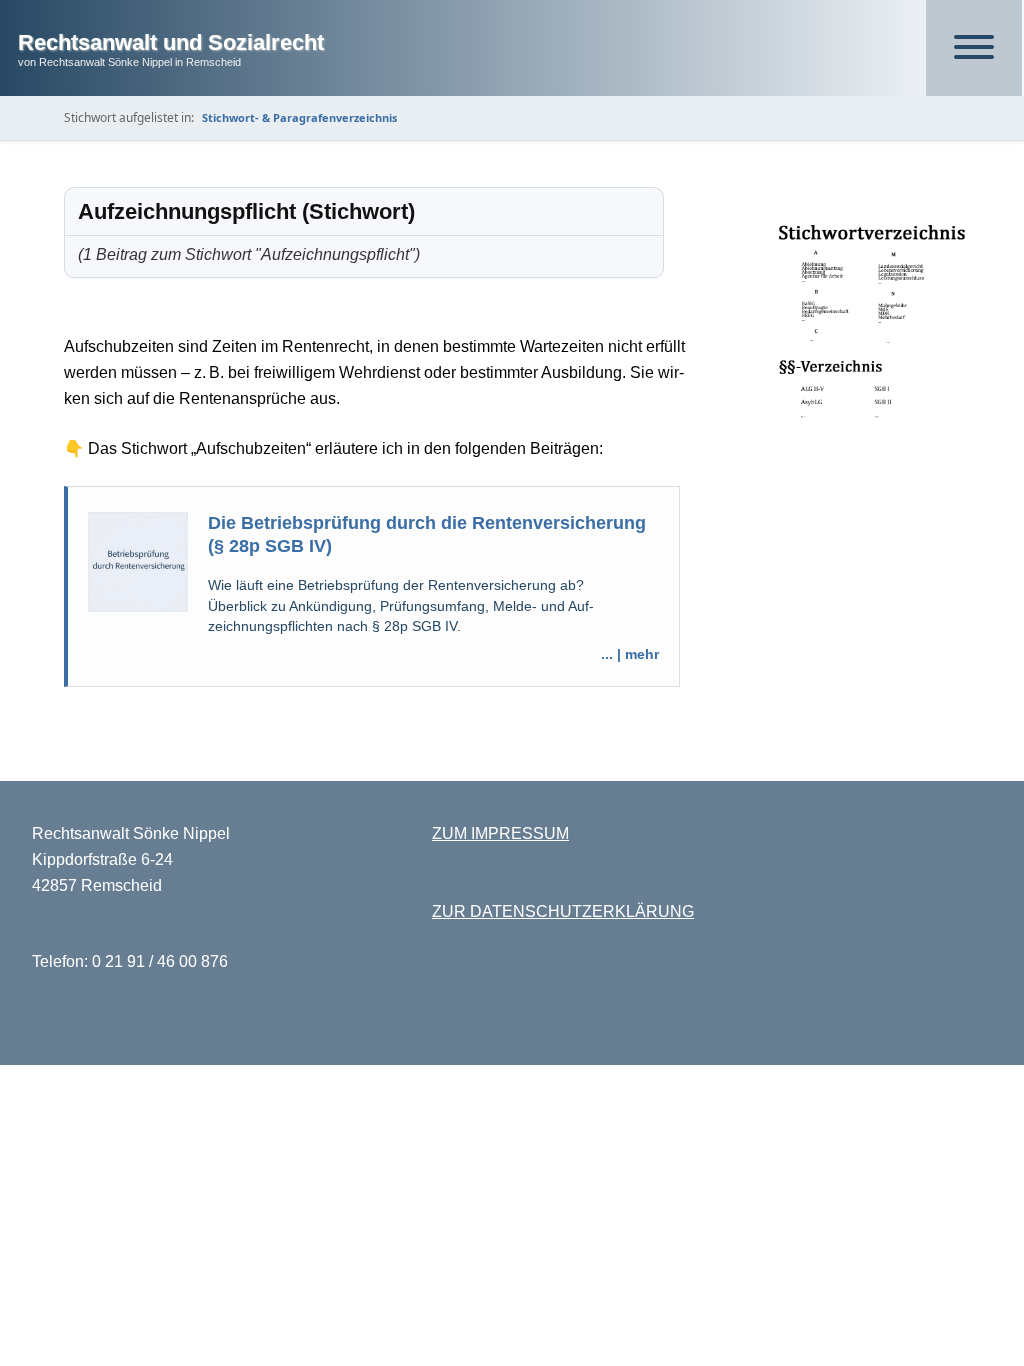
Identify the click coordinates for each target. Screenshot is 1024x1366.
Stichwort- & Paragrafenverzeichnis (299, 117)
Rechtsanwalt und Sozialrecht (171, 42)
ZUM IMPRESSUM (500, 833)
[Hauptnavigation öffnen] (974, 48)
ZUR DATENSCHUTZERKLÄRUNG (563, 911)
